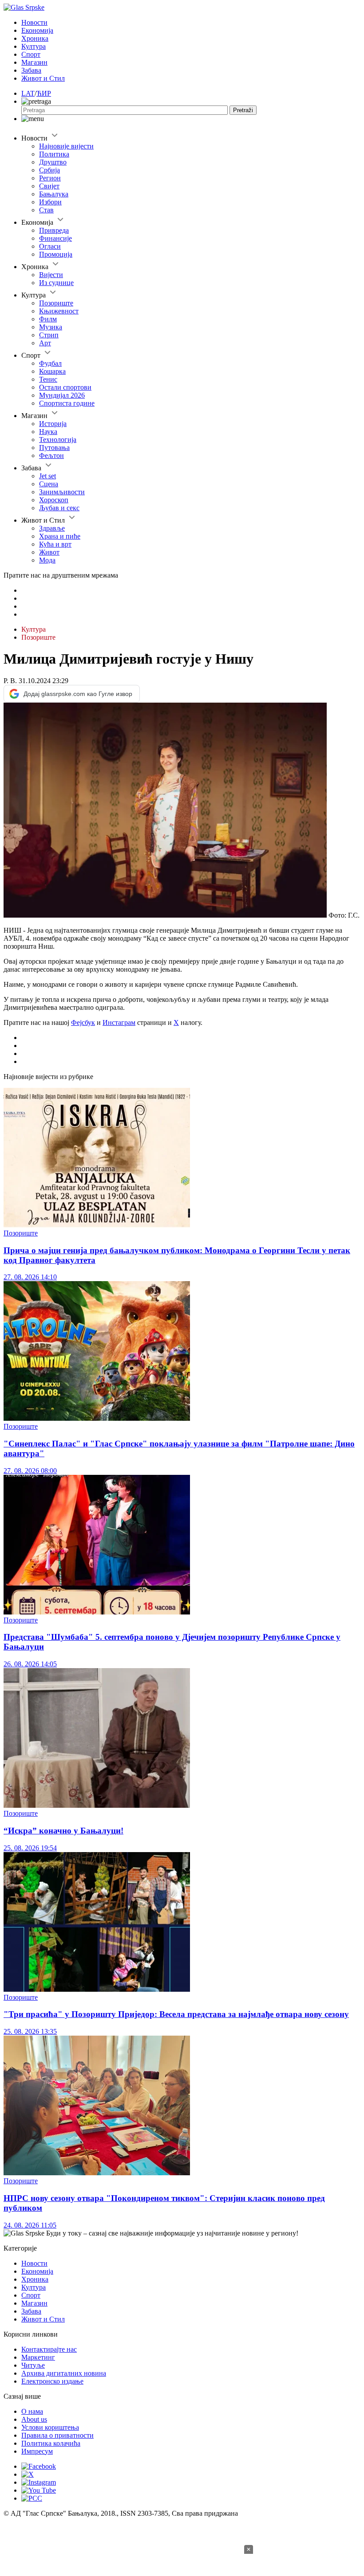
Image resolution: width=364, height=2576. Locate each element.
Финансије (55, 238)
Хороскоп (54, 500)
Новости (34, 22)
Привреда (54, 230)
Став (46, 210)
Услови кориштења (50, 2427)
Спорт (31, 54)
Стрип (49, 335)
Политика (54, 154)
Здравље (52, 528)
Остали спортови (65, 387)
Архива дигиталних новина (64, 2373)
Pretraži (243, 110)
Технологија (58, 440)
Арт (45, 343)
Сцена (49, 484)
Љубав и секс (59, 508)
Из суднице (56, 283)
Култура (34, 46)
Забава (31, 70)
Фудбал (50, 363)
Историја (53, 424)
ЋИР (44, 93)
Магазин (34, 62)
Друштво (53, 162)
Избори (50, 202)
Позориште (56, 303)
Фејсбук (83, 1022)
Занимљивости (62, 492)
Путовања (54, 448)
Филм (48, 319)
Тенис (48, 379)
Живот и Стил (43, 78)
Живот (49, 552)
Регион (50, 178)
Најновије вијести (66, 146)
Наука (48, 432)
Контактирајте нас (49, 2349)
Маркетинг (38, 2357)
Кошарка (52, 371)
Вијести (51, 275)
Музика (51, 327)
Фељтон (51, 455)
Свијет (49, 186)
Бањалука (54, 194)
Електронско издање (52, 2381)
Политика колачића (51, 2443)
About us (34, 2419)
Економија (37, 30)
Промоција (56, 254)
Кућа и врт (55, 544)
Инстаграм (119, 1022)
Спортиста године (67, 403)
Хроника (35, 38)
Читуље (33, 2365)
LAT (28, 93)
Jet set (47, 476)
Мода (47, 560)
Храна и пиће (60, 536)
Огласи (50, 246)
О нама (32, 2411)
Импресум (37, 2451)
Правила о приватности (57, 2435)
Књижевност (59, 311)
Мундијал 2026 (62, 395)
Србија (49, 170)
